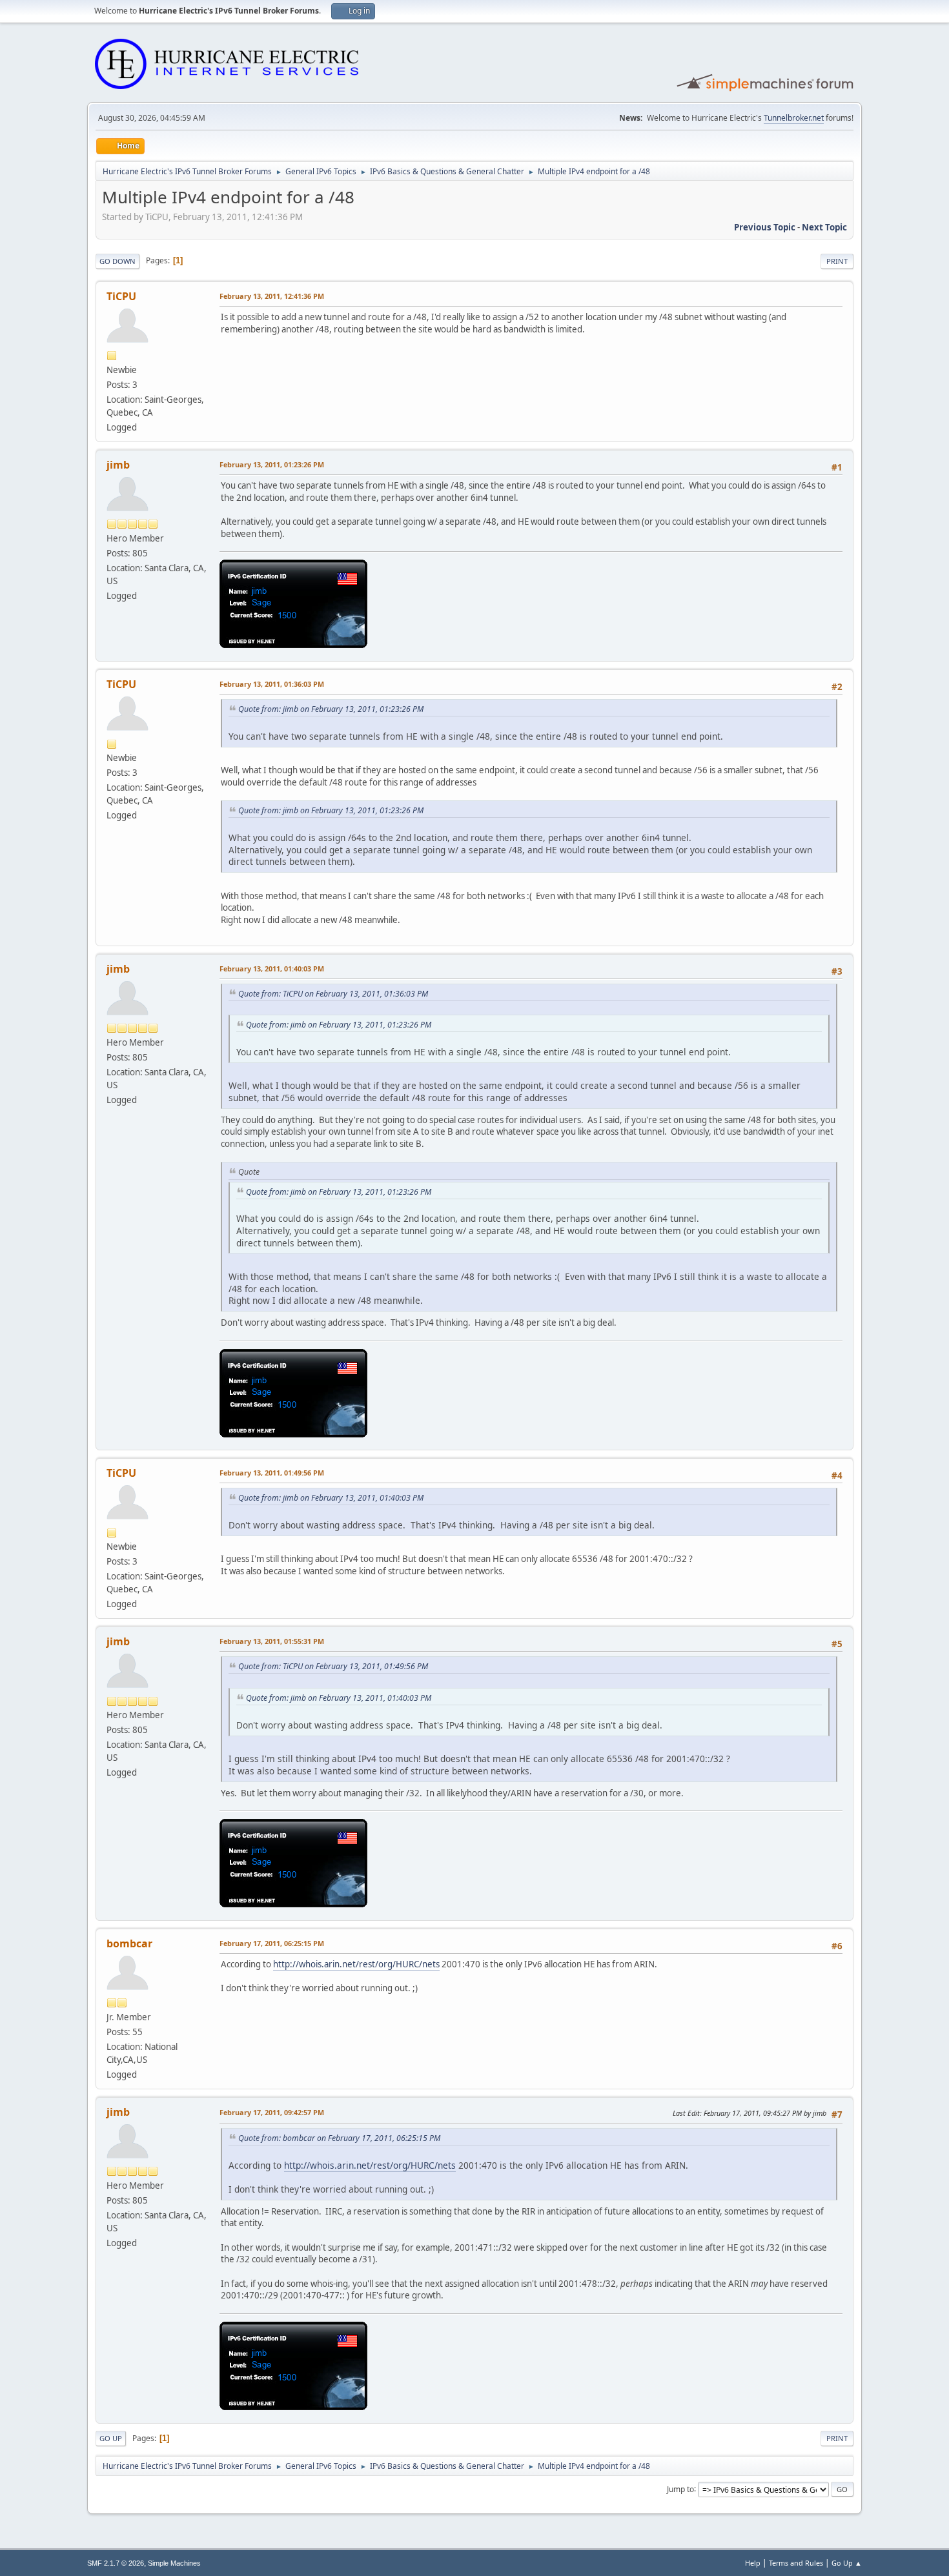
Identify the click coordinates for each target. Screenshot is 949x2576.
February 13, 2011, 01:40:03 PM (272, 969)
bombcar (129, 1943)
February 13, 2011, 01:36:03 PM (272, 684)
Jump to (680, 2489)
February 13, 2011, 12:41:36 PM (272, 296)
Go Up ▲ (847, 2563)
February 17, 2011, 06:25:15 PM (272, 1943)
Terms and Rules (796, 2563)
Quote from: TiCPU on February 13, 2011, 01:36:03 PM (333, 994)
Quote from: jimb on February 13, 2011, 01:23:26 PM (331, 709)
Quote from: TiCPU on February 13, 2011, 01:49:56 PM (333, 1666)
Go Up (111, 2438)
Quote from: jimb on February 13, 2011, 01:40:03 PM (331, 1498)
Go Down (117, 261)
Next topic (824, 227)
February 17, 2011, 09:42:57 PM (272, 2112)
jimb (118, 465)
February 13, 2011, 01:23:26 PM (272, 464)
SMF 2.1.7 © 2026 (116, 2563)
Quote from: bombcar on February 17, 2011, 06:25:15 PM (339, 2138)
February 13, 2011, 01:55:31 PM (272, 1641)
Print (837, 261)
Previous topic (765, 227)
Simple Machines (174, 2563)
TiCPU (121, 296)
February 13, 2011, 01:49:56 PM (272, 1473)
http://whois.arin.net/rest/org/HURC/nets (356, 1964)
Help (753, 2563)
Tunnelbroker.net (794, 118)
